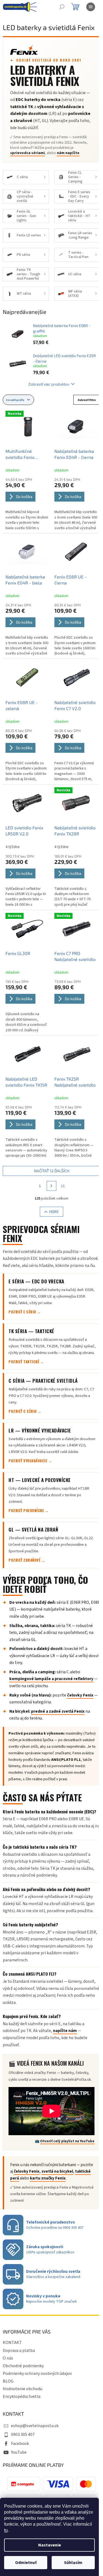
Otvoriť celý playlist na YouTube (67, 2141)
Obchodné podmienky (23, 2366)
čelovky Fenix (80, 1695)
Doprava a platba (19, 2351)
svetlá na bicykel (57, 2171)
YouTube (19, 2452)
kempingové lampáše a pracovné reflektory (51, 1679)
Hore (54, 1212)
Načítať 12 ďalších (52, 1171)
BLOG (8, 2381)
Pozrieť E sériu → (25, 1312)
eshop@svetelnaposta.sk (35, 2426)
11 (63, 1186)
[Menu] (91, 7)
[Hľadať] (62, 7)
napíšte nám (65, 2031)
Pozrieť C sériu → (25, 1411)
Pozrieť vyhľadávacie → (30, 1461)
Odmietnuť (26, 2563)
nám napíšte (68, 153)
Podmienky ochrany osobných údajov (37, 2374)
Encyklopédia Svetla (22, 2396)
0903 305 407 (23, 2435)
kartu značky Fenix (48, 2178)
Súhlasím (73, 2563)
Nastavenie (50, 2545)
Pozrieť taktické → (26, 1362)
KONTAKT (12, 2343)
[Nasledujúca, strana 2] (52, 1186)
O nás (8, 2358)
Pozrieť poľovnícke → (29, 1510)
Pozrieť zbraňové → (27, 1560)
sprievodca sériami (27, 153)
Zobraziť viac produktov (49, 384)
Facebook (20, 2444)
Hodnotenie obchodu (23, 2389)
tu (6, 2530)
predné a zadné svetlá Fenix (58, 1711)
